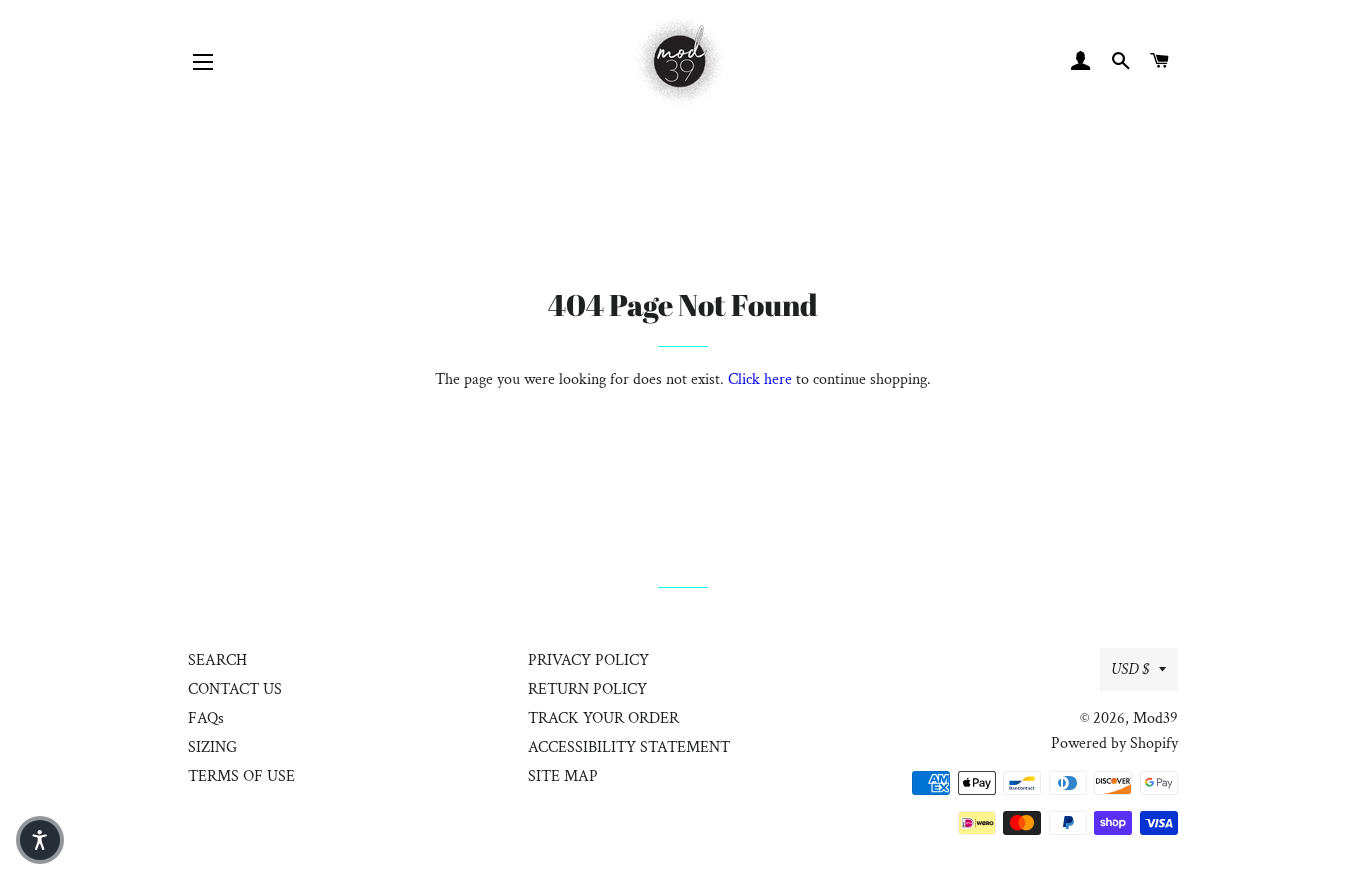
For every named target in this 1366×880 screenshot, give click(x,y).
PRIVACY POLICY (588, 660)
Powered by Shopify (1114, 743)
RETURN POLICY (587, 689)
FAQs (206, 718)
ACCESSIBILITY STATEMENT (629, 747)
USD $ (1130, 669)
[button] (40, 840)
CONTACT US (235, 689)
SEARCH (217, 660)
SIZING (212, 747)
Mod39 (1155, 718)
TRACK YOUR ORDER (603, 718)
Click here (760, 379)
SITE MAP (563, 776)
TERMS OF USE (241, 776)
